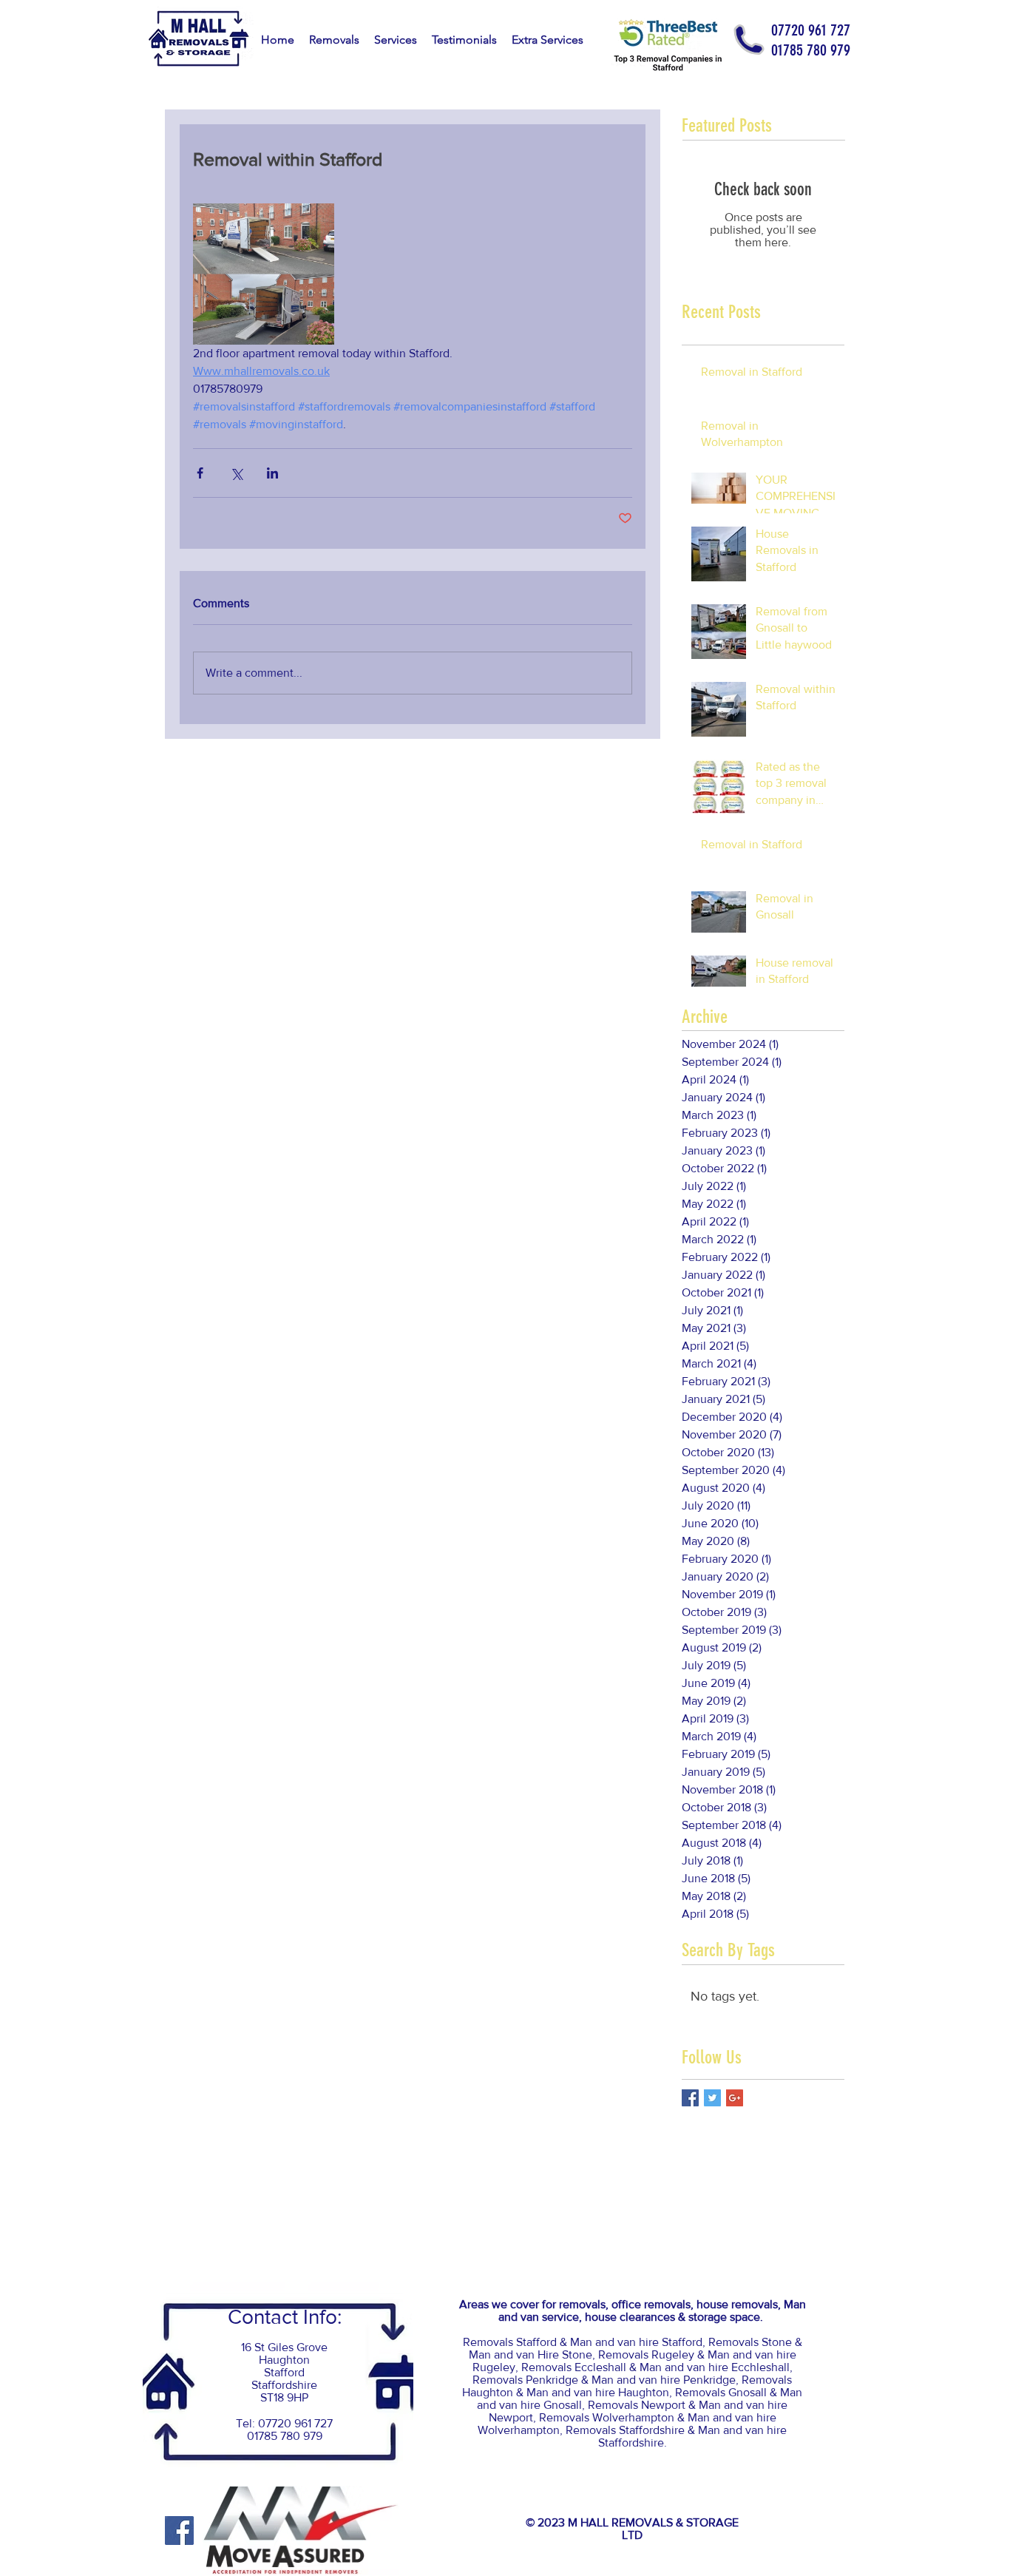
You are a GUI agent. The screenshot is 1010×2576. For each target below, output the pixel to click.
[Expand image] (264, 274)
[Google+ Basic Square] (735, 2098)
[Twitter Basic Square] (712, 2098)
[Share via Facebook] (200, 473)
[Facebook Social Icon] (179, 2531)
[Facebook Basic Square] (690, 2098)
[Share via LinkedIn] (272, 473)
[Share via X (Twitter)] (236, 473)
